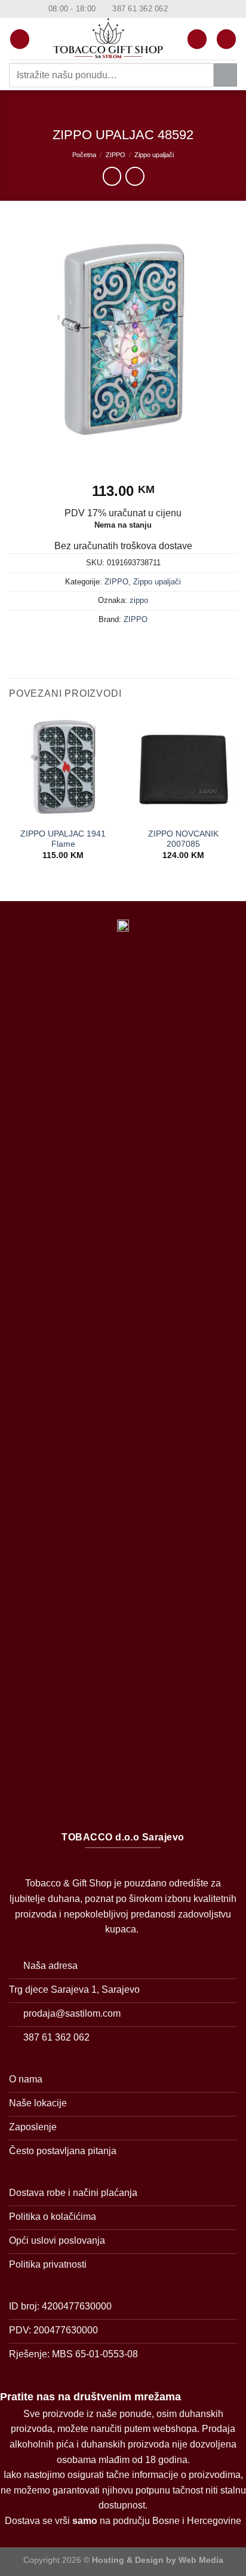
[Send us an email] (201, 9)
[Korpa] (226, 39)
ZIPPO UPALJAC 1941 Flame (63, 839)
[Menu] (20, 39)
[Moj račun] (197, 39)
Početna (84, 155)
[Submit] (225, 75)
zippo (139, 600)
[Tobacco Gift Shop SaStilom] (108, 39)
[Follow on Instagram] (189, 9)
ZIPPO (116, 155)
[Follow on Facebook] (178, 9)
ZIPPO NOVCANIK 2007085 (183, 839)
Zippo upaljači (154, 155)
